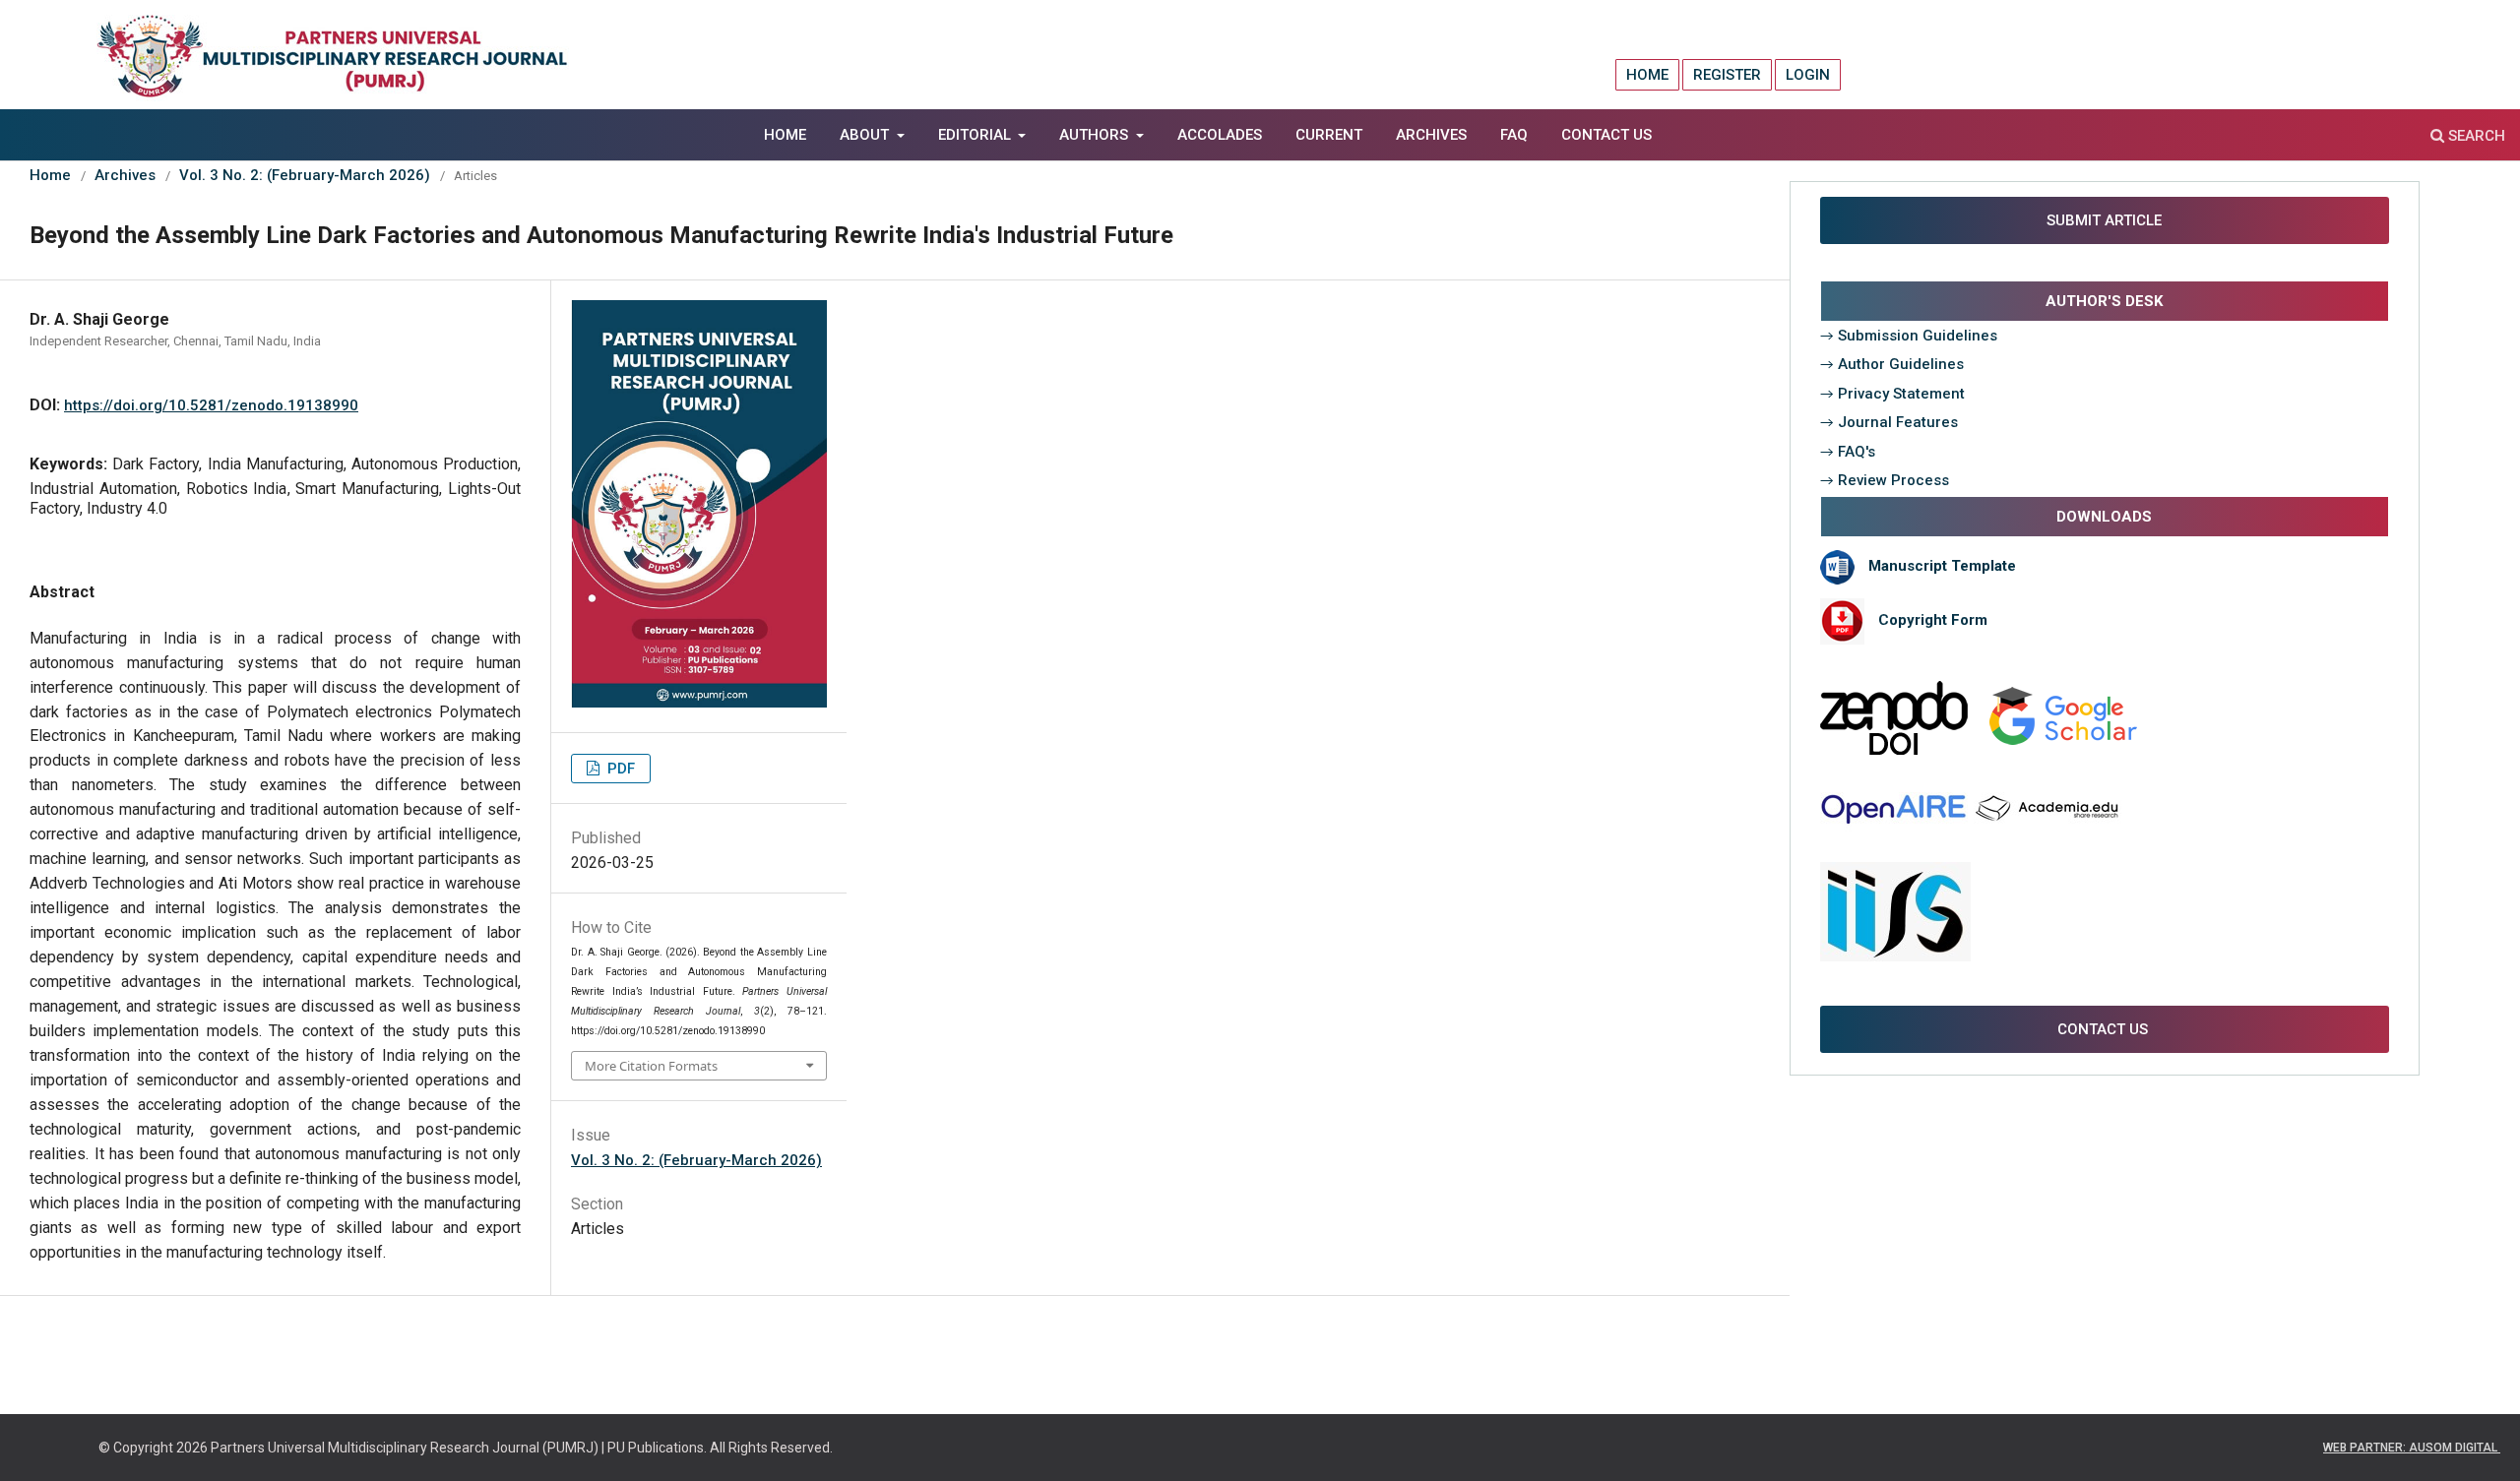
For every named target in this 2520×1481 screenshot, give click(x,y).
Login (1808, 75)
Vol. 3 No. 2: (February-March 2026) (305, 175)
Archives (1431, 135)
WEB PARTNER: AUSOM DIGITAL (2412, 1448)
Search (2475, 136)
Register (1727, 75)
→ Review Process (1885, 480)
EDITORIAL (976, 135)
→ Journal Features (1889, 422)
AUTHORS (1096, 135)
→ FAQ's (1848, 452)
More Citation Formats (651, 1066)
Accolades (1220, 135)
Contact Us (1606, 135)
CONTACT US (2105, 1029)
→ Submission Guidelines (1909, 336)
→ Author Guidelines (1892, 364)
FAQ (1514, 135)
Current (1329, 135)
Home (785, 135)
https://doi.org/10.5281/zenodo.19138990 (211, 405)
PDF (619, 769)
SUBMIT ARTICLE (2102, 220)
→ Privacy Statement (1892, 394)
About (866, 135)
